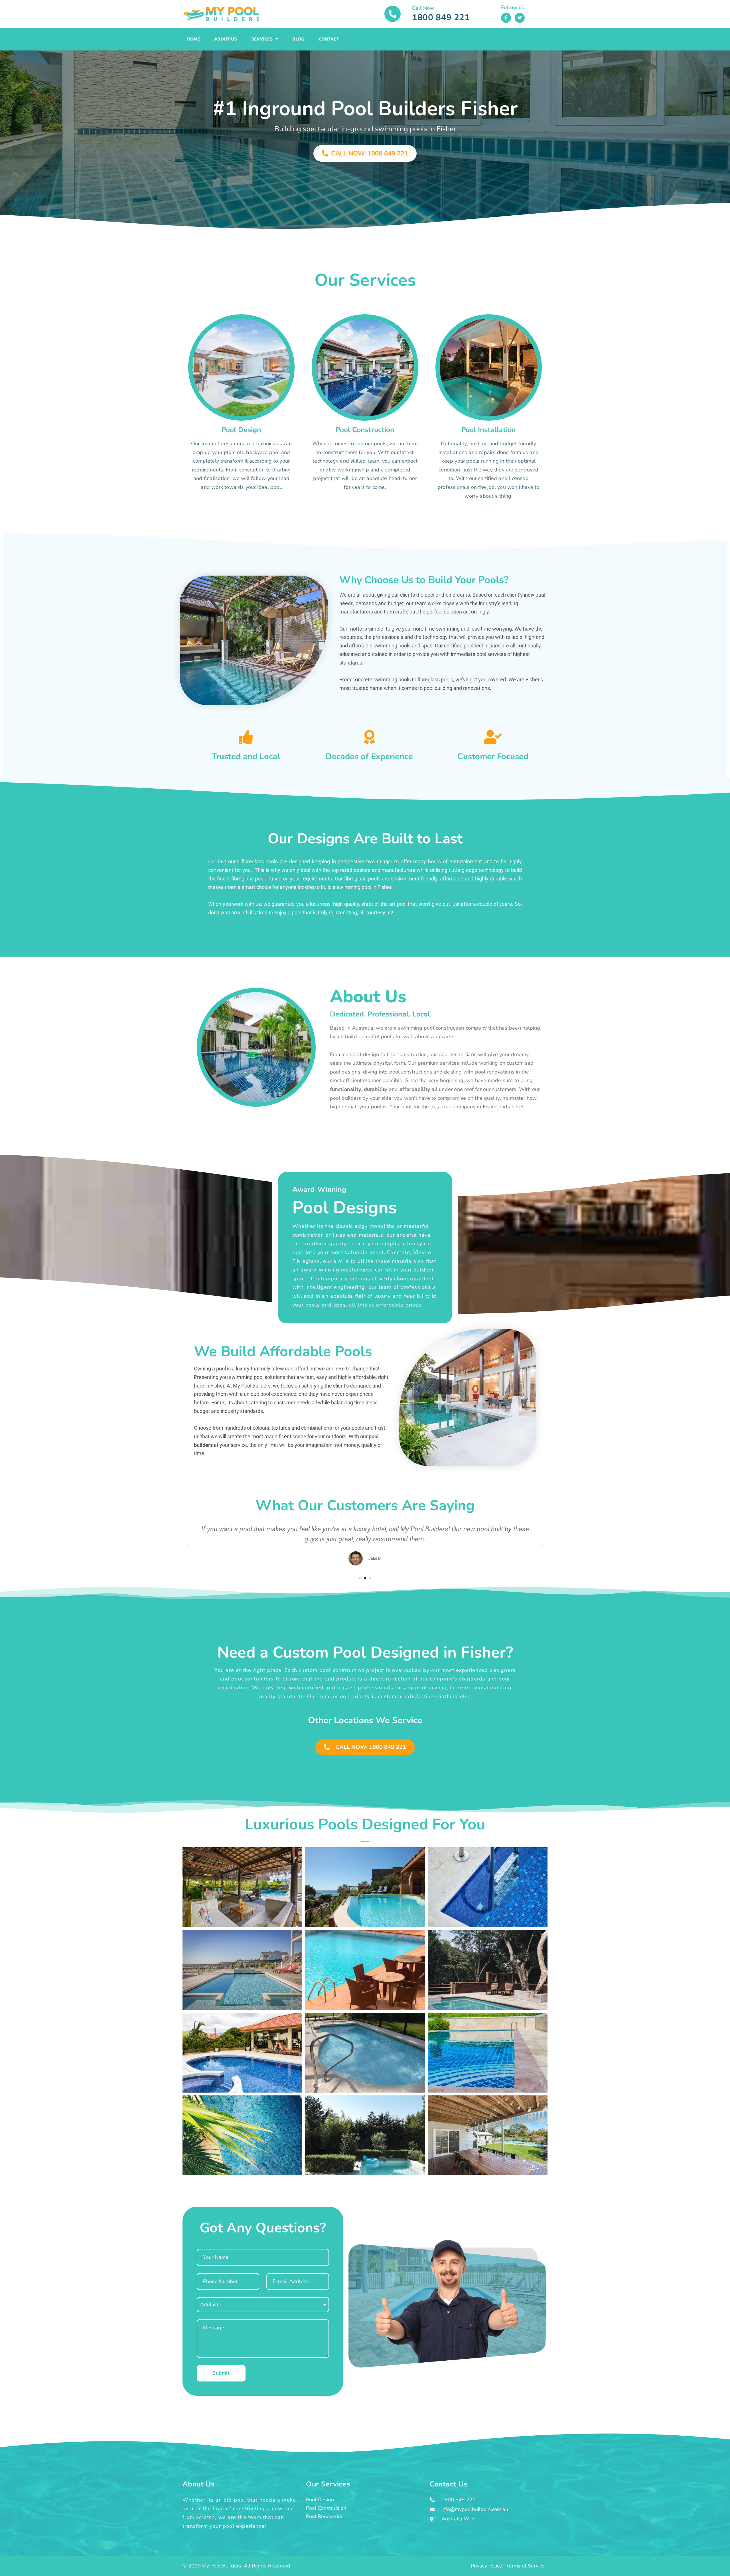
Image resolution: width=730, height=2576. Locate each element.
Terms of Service (525, 2566)
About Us (226, 39)
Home (193, 39)
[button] (188, 1545)
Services (262, 39)
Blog (298, 39)
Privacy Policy (486, 2566)
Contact (329, 39)
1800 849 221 (441, 18)
